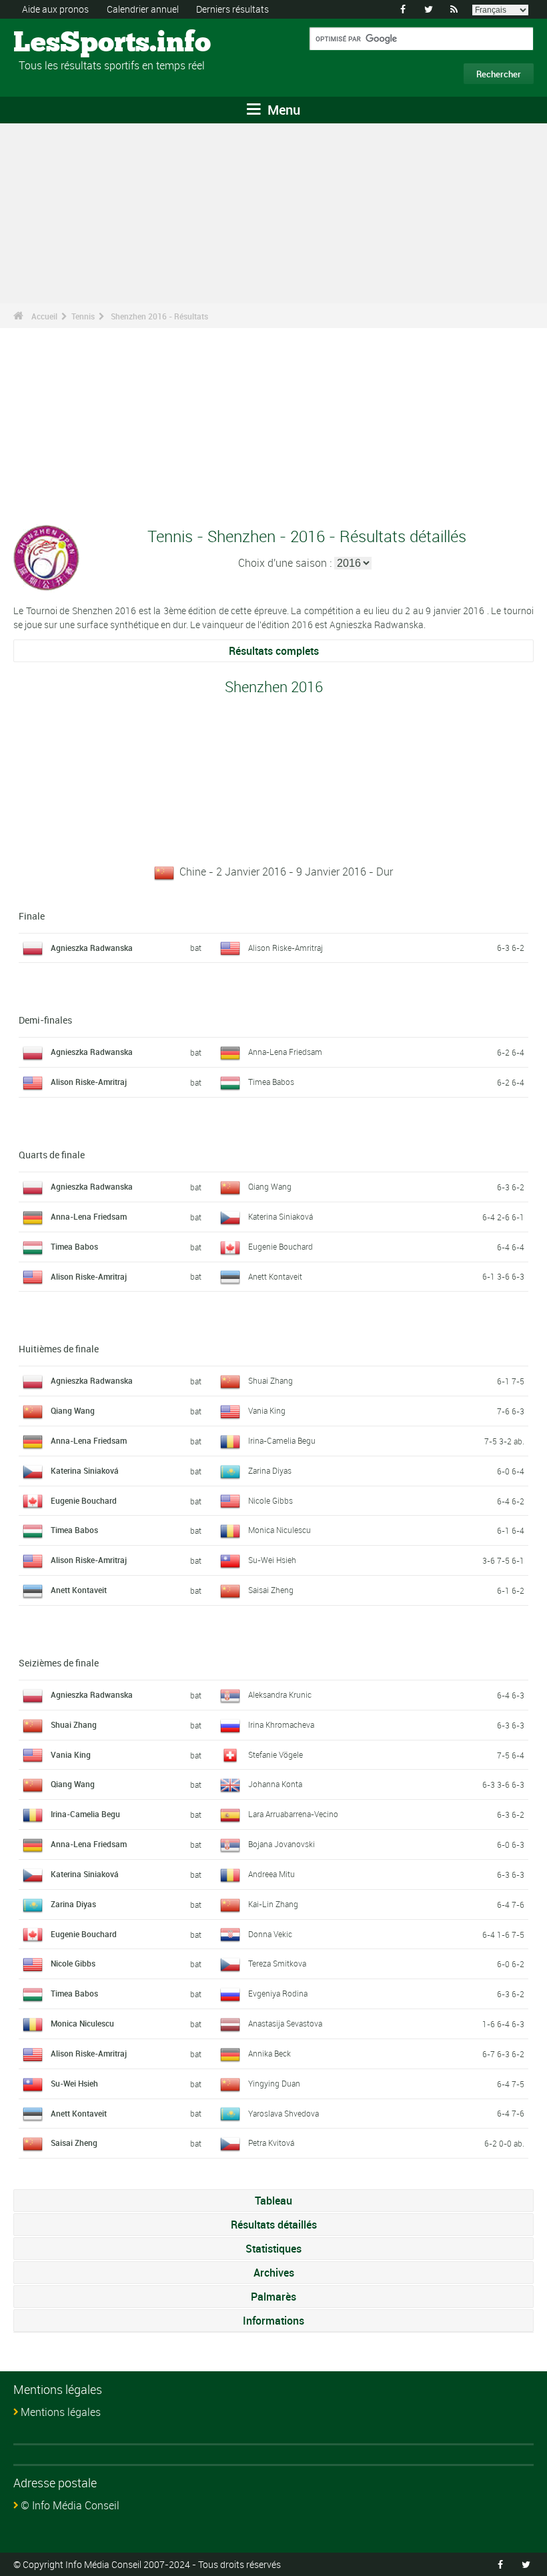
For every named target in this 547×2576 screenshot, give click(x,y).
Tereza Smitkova (277, 1963)
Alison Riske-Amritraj (286, 948)
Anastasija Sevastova (285, 2023)
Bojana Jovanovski (282, 1844)
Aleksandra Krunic (280, 1694)
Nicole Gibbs (270, 1500)
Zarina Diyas (270, 1470)
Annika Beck (269, 2053)
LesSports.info (64, 43)
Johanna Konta (275, 1784)
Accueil (44, 316)
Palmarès (273, 2297)
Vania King (267, 1410)
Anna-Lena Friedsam (285, 1052)
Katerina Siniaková (281, 1216)
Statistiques (273, 2249)
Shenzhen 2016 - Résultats (159, 316)
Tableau (273, 2201)
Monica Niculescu (280, 1530)
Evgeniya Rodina (278, 1993)
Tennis (83, 316)
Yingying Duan (274, 2083)
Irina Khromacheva (281, 1724)
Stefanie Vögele (276, 1754)
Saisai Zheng (271, 1590)
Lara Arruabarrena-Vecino (293, 1814)
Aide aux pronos (55, 9)
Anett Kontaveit (275, 1276)
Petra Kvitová (271, 2143)
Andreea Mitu (271, 1874)
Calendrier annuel (143, 9)
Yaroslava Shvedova (284, 2113)
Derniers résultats (232, 9)
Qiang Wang (270, 1186)
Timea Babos (271, 1082)
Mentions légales (61, 2412)
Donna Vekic (270, 1934)
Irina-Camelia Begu (282, 1440)
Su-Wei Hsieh (272, 1560)
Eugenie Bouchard (281, 1246)
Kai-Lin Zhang (273, 1904)
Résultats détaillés (274, 2225)
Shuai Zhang (270, 1380)
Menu (282, 110)
